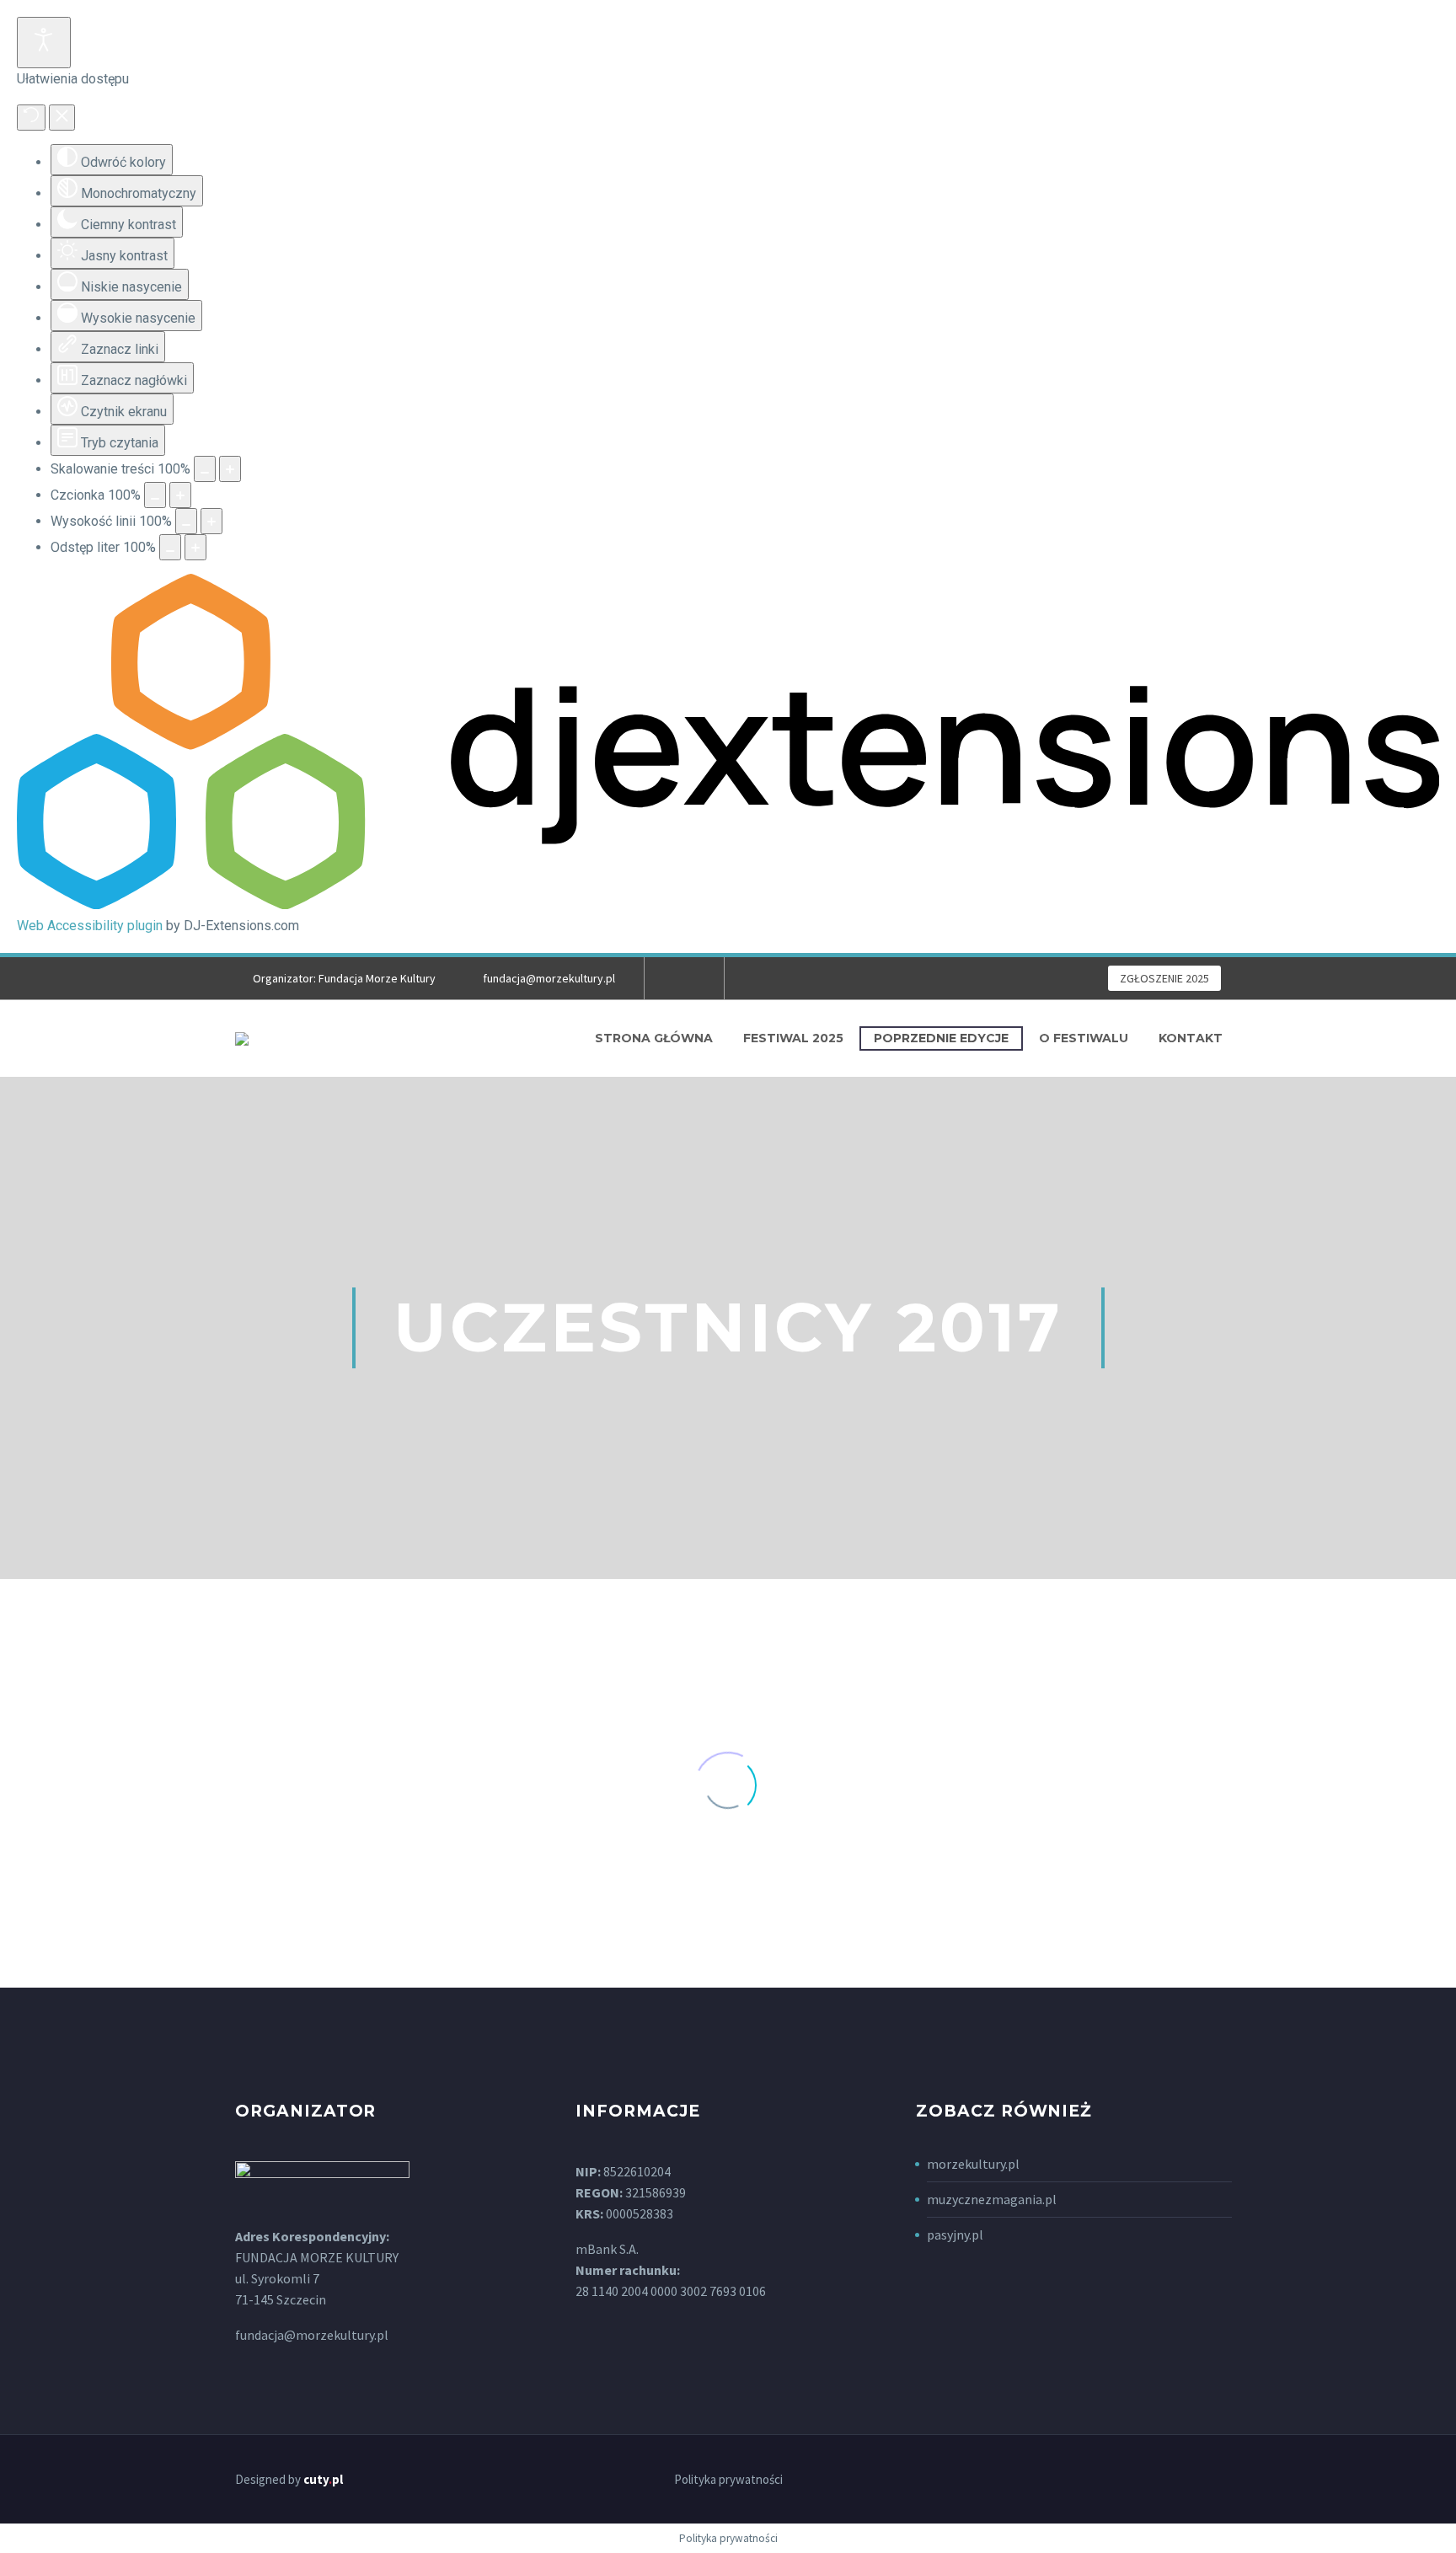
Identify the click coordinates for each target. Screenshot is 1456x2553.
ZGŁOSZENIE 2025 (1164, 978)
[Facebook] (682, 978)
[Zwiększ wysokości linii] (211, 521)
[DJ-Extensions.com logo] (728, 905)
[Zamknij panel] (62, 118)
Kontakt (1191, 1038)
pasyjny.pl (955, 2235)
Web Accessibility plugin (90, 926)
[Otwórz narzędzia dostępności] (44, 43)
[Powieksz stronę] (230, 469)
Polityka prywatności (728, 2480)
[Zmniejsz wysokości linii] (186, 521)
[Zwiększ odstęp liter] (195, 547)
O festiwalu (1084, 1038)
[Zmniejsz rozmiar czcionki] (155, 495)
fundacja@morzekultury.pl (549, 978)
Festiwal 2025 (793, 1038)
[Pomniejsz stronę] (205, 469)
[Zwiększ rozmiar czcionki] (180, 495)
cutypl (323, 2479)
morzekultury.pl (973, 2164)
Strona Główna (654, 1038)
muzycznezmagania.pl (992, 2199)
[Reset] (31, 118)
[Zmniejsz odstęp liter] (170, 547)
